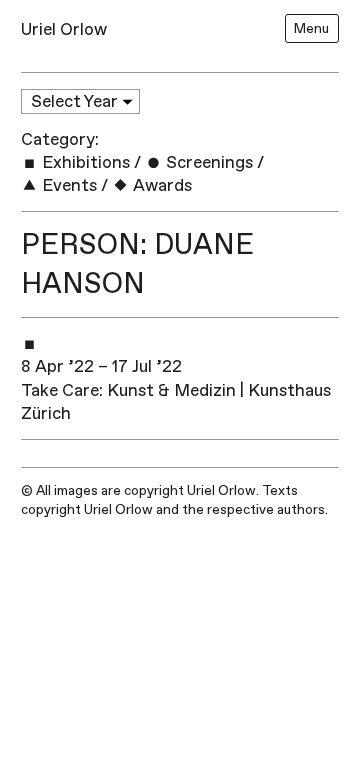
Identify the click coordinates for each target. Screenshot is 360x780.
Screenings (207, 162)
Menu (311, 28)
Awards (160, 185)
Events (67, 185)
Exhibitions (84, 162)
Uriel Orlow (64, 29)
